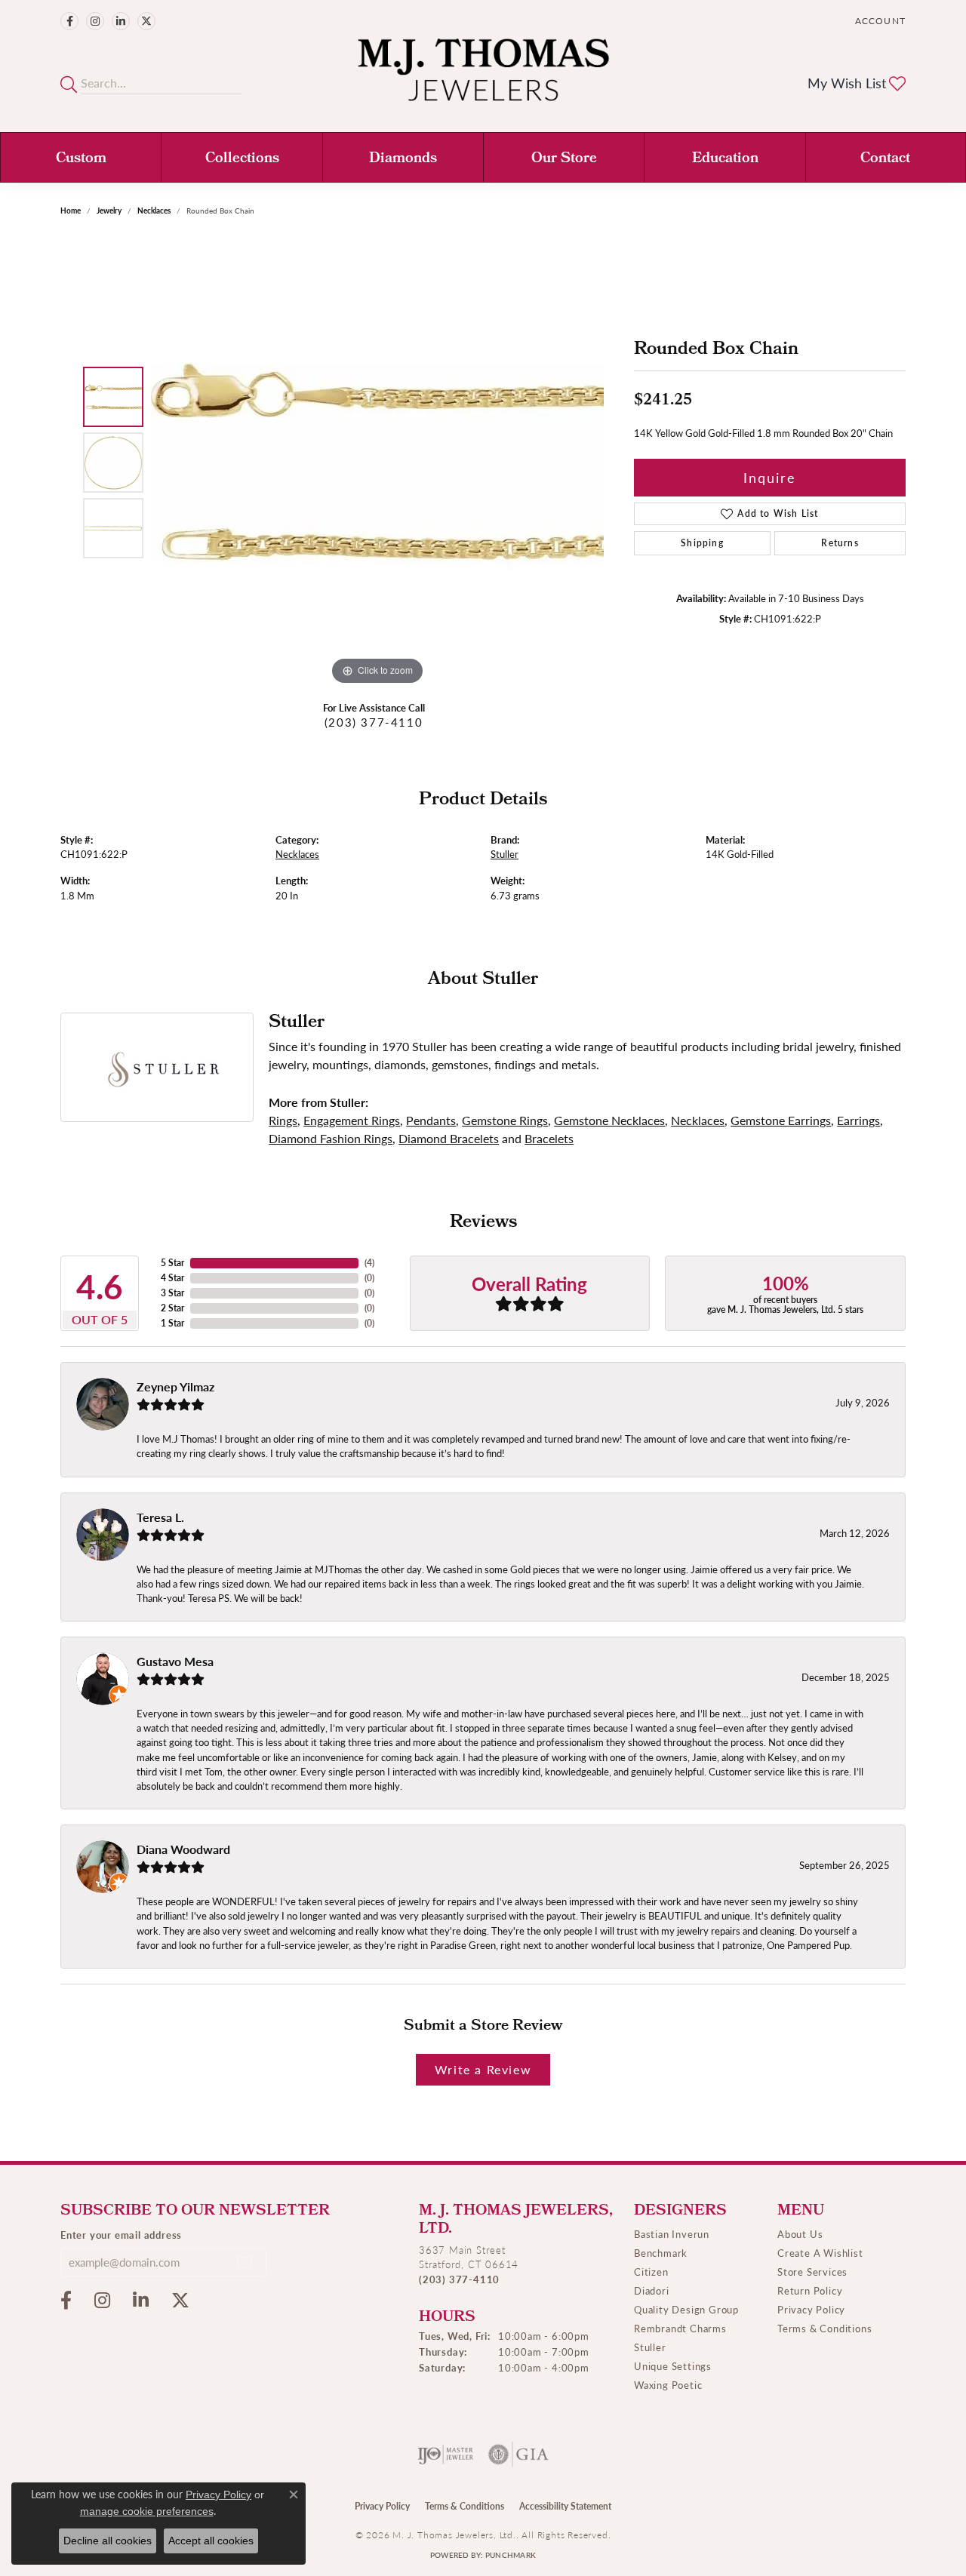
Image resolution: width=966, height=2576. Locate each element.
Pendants (431, 1120)
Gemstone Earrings (781, 1120)
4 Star (172, 1278)
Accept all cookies (211, 2541)
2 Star (172, 1308)
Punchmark (511, 2555)
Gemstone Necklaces (609, 1120)
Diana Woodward (183, 1849)
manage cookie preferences (147, 2511)
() (369, 1263)
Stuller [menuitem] (650, 2347)
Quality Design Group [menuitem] (686, 2309)
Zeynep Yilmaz (175, 1386)
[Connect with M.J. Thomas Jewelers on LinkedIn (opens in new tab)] (121, 21)
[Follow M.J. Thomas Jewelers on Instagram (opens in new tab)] (95, 21)
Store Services (812, 2272)
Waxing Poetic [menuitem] (668, 2385)
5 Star (172, 1263)
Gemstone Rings (505, 1120)
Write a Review (483, 2069)
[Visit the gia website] (518, 2455)
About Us (800, 2234)
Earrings (858, 1120)
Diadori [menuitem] (652, 2290)
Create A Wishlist (820, 2253)
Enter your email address (121, 2235)
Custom (81, 159)
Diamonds (403, 159)
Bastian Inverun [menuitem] (672, 2234)
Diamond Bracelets (449, 1138)
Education (725, 159)
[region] (377, 463)
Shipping (702, 543)
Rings (283, 1120)
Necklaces (154, 211)
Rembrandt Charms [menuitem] (680, 2328)
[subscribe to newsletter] (245, 2262)
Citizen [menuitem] (651, 2272)
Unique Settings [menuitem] (673, 2366)
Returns (840, 543)
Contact (885, 159)
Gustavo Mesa (175, 1661)
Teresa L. (160, 1517)
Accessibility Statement (565, 2506)
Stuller (505, 854)
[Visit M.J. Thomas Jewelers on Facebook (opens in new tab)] (69, 21)
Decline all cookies (108, 2541)
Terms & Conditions (824, 2328)
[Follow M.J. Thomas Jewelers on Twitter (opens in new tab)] (146, 21)
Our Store (564, 159)
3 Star (172, 1293)
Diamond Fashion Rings (331, 1138)
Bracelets (549, 1138)
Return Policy (810, 2290)
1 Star (172, 1323)
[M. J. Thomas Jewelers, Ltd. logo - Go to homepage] (483, 77)
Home (71, 211)
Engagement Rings (352, 1120)
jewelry (109, 211)
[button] (879, 21)
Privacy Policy (811, 2309)
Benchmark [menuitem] (661, 2253)
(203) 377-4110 (374, 722)
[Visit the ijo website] (446, 2455)
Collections (242, 159)
